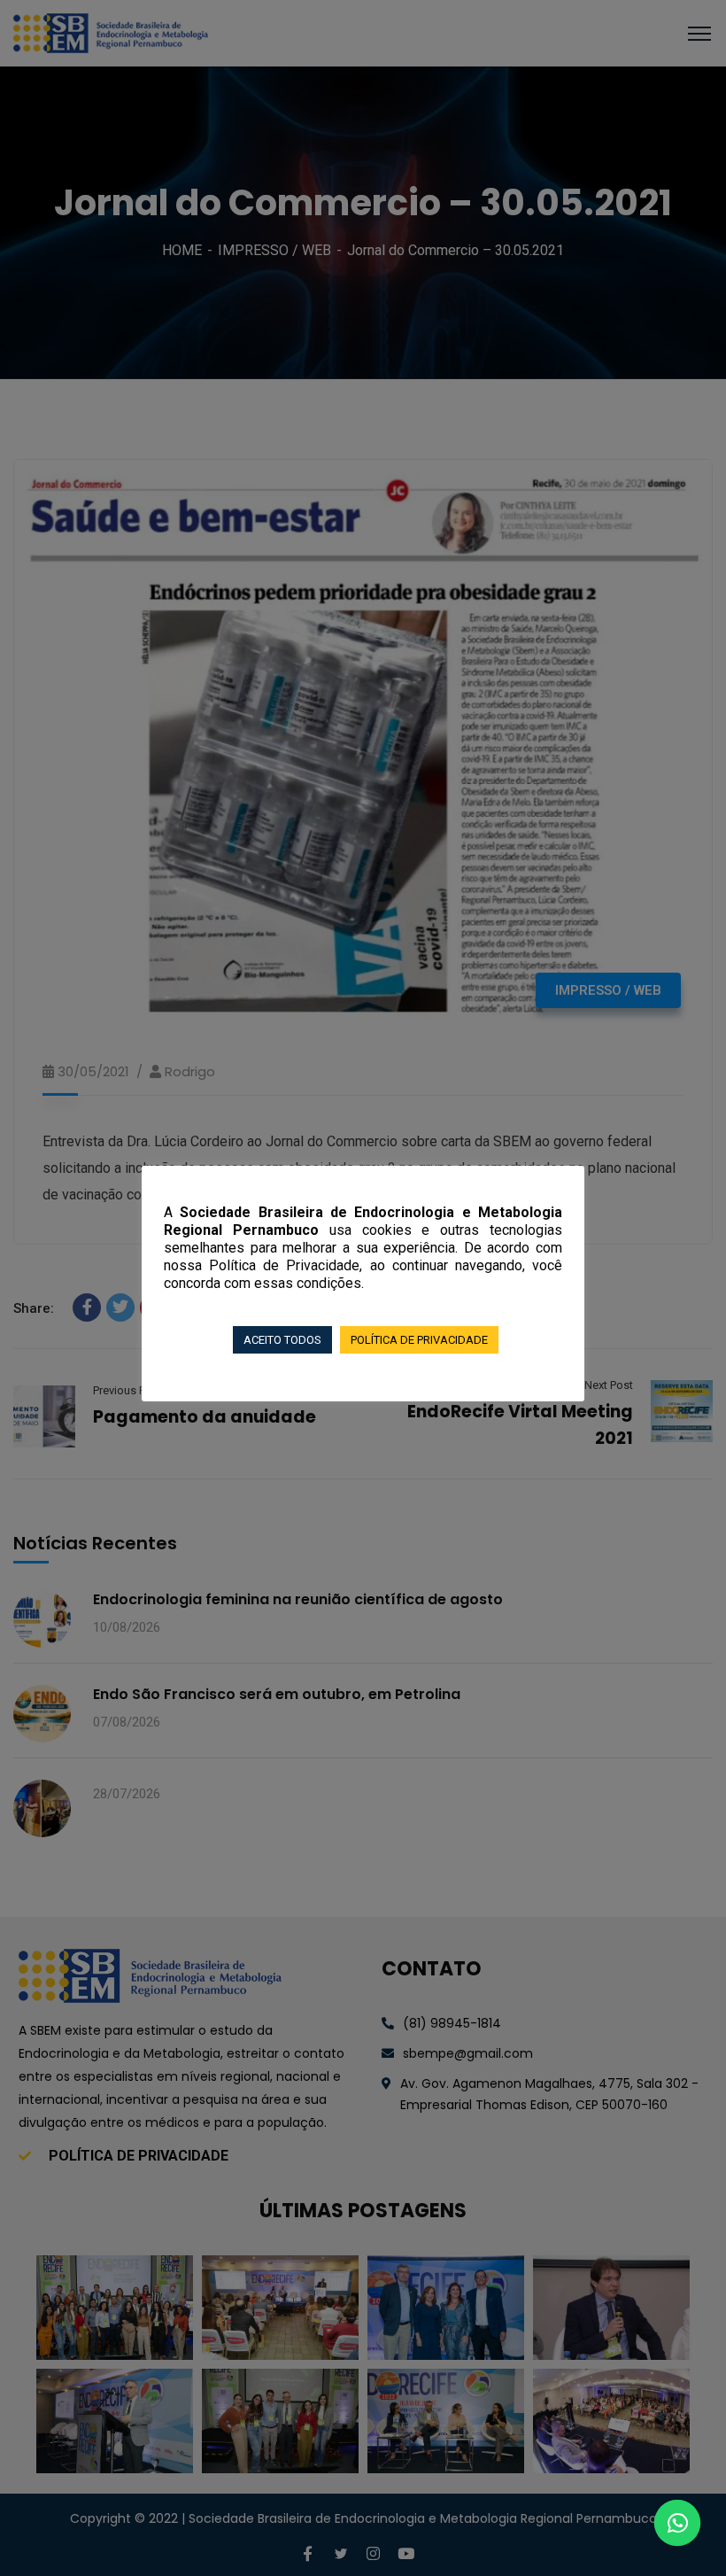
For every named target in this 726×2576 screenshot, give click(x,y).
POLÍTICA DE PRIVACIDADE (419, 1340)
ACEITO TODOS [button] (282, 1340)
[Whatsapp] (677, 2523)
